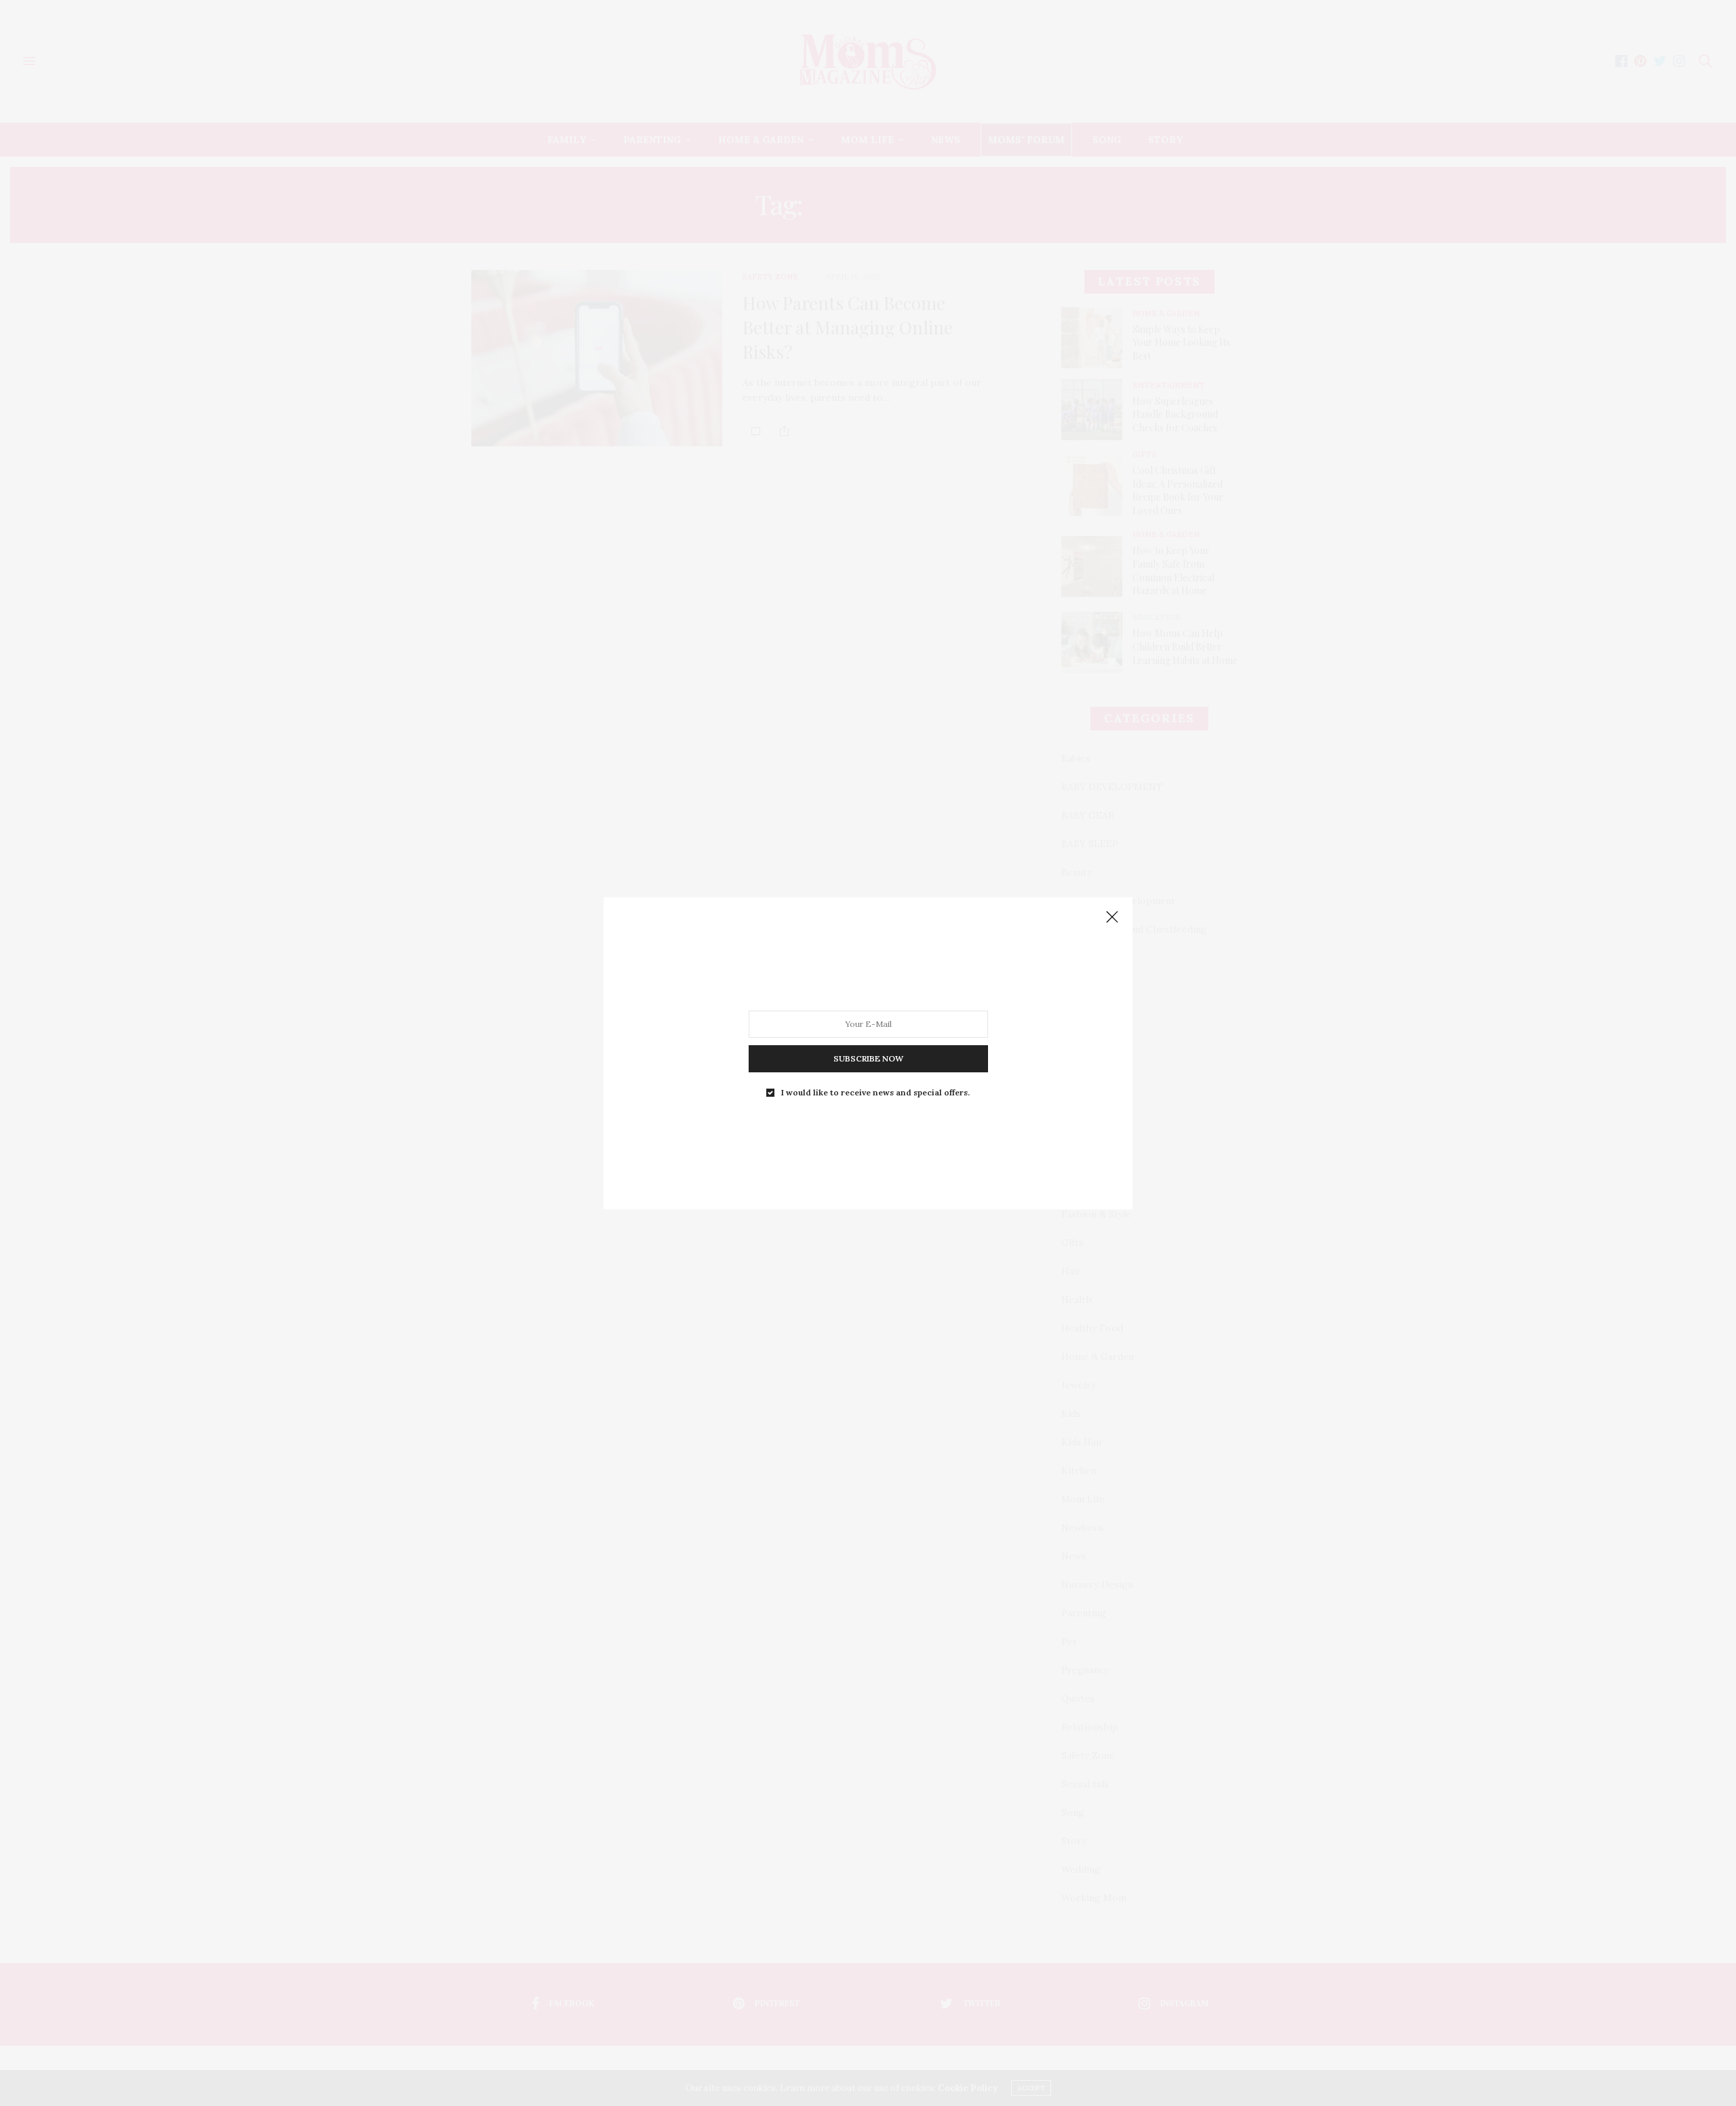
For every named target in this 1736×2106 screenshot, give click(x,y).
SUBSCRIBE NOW (868, 1058)
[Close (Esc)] (1112, 918)
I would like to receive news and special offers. (875, 1092)
